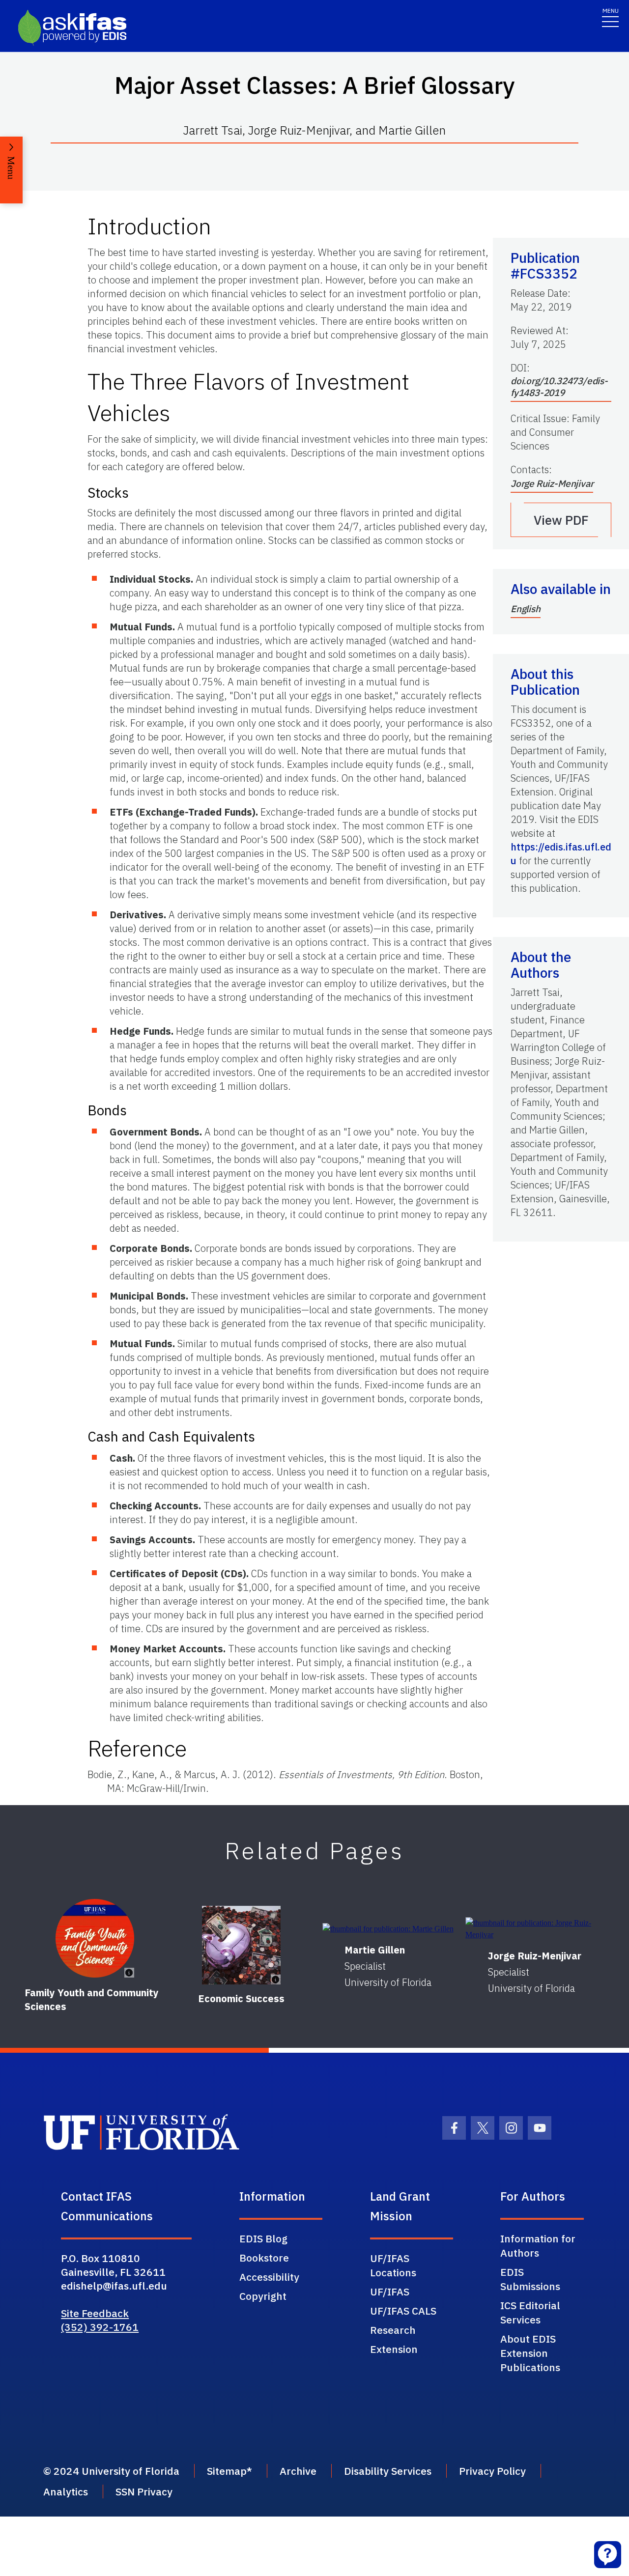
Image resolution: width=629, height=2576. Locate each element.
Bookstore (264, 2258)
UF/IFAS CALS (403, 2311)
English (526, 609)
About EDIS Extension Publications (530, 2353)
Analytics (66, 2491)
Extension (394, 2349)
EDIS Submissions (530, 2279)
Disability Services (388, 2471)
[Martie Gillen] (388, 1929)
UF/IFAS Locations (393, 2265)
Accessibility (269, 2277)
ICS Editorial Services (530, 2312)
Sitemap (227, 2471)
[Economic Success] (241, 1945)
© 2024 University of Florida (111, 2471)
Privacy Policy (492, 2471)
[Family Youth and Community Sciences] (95, 1938)
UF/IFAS (390, 2292)
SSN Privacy (144, 2491)
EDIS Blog (263, 2238)
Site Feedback (95, 2313)
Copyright (263, 2296)
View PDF (561, 520)
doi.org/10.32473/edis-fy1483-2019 (559, 387)
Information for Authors (538, 2246)
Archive (298, 2471)
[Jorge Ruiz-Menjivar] (534, 1929)
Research (393, 2330)
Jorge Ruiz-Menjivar (552, 483)
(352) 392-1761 (100, 2327)
